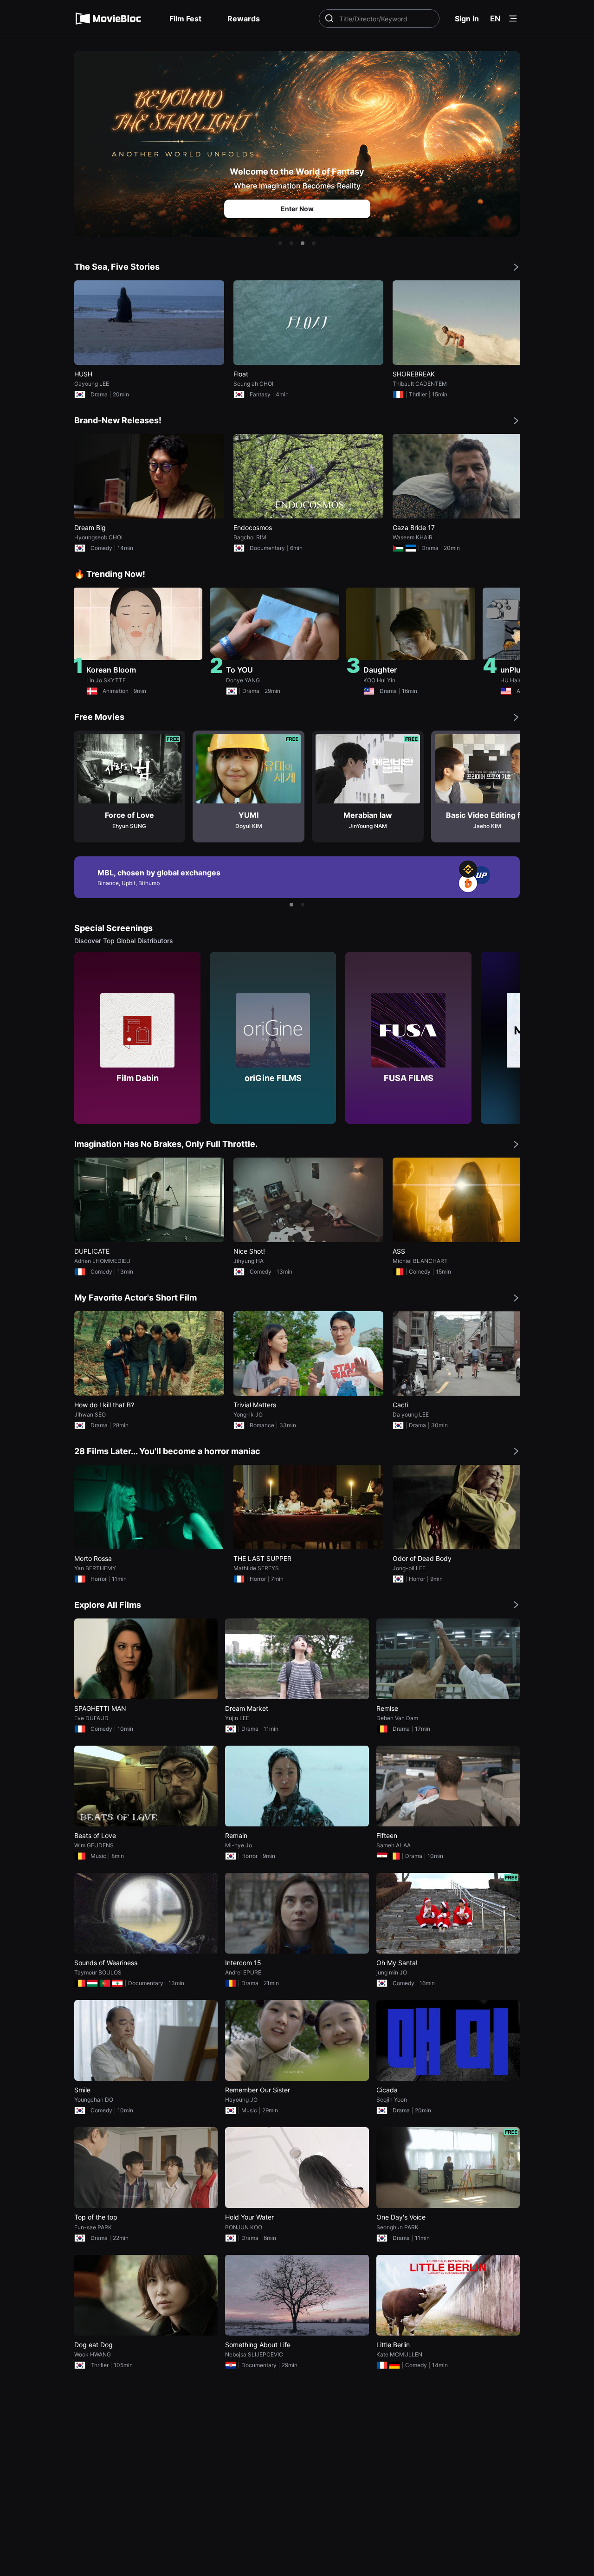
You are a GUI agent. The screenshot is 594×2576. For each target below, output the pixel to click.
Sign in (467, 19)
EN (495, 19)
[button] (280, 243)
